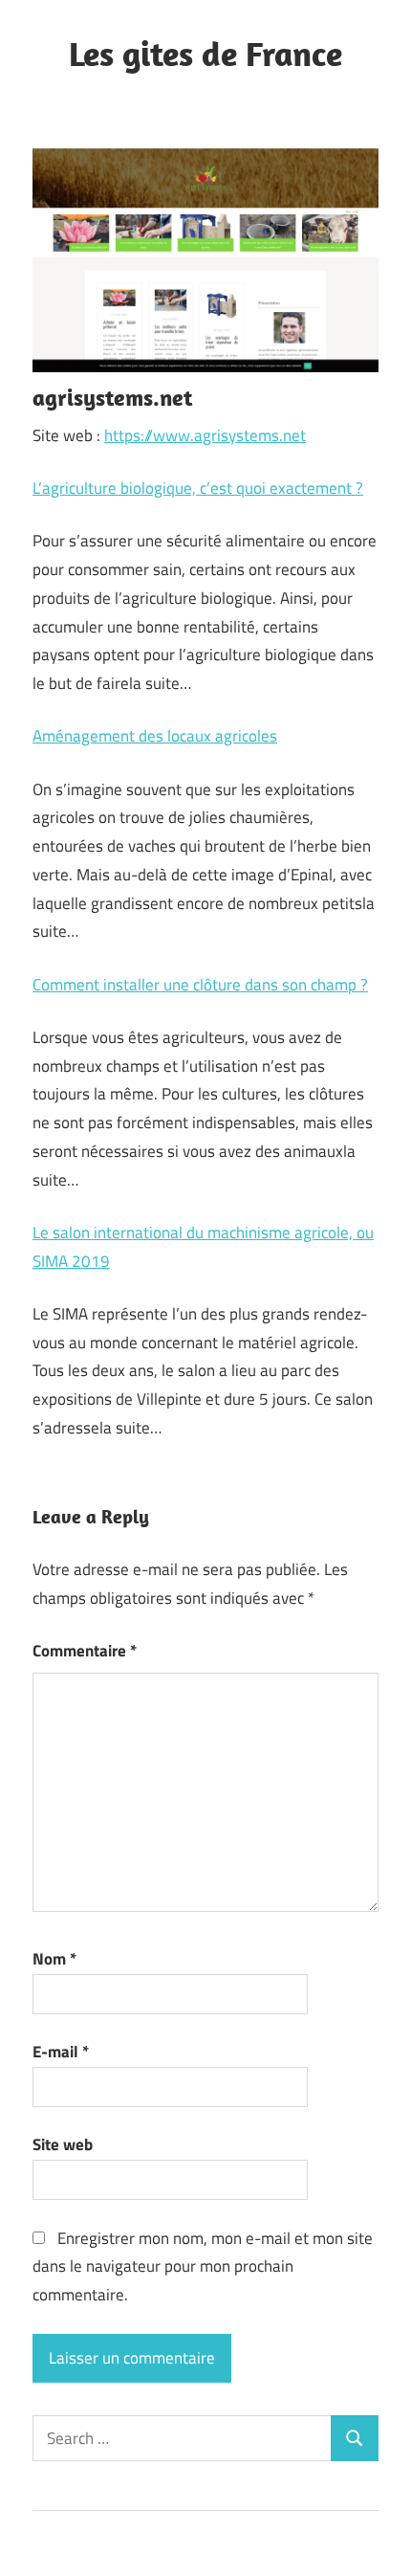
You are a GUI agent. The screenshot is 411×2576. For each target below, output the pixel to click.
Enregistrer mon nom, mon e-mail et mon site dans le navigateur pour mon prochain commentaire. (203, 2267)
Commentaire (85, 1651)
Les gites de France (205, 53)
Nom (54, 1959)
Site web (63, 2144)
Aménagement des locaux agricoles (155, 736)
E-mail (61, 2052)
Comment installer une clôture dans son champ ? (200, 985)
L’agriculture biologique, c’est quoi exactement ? (198, 488)
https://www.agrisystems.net (205, 435)
